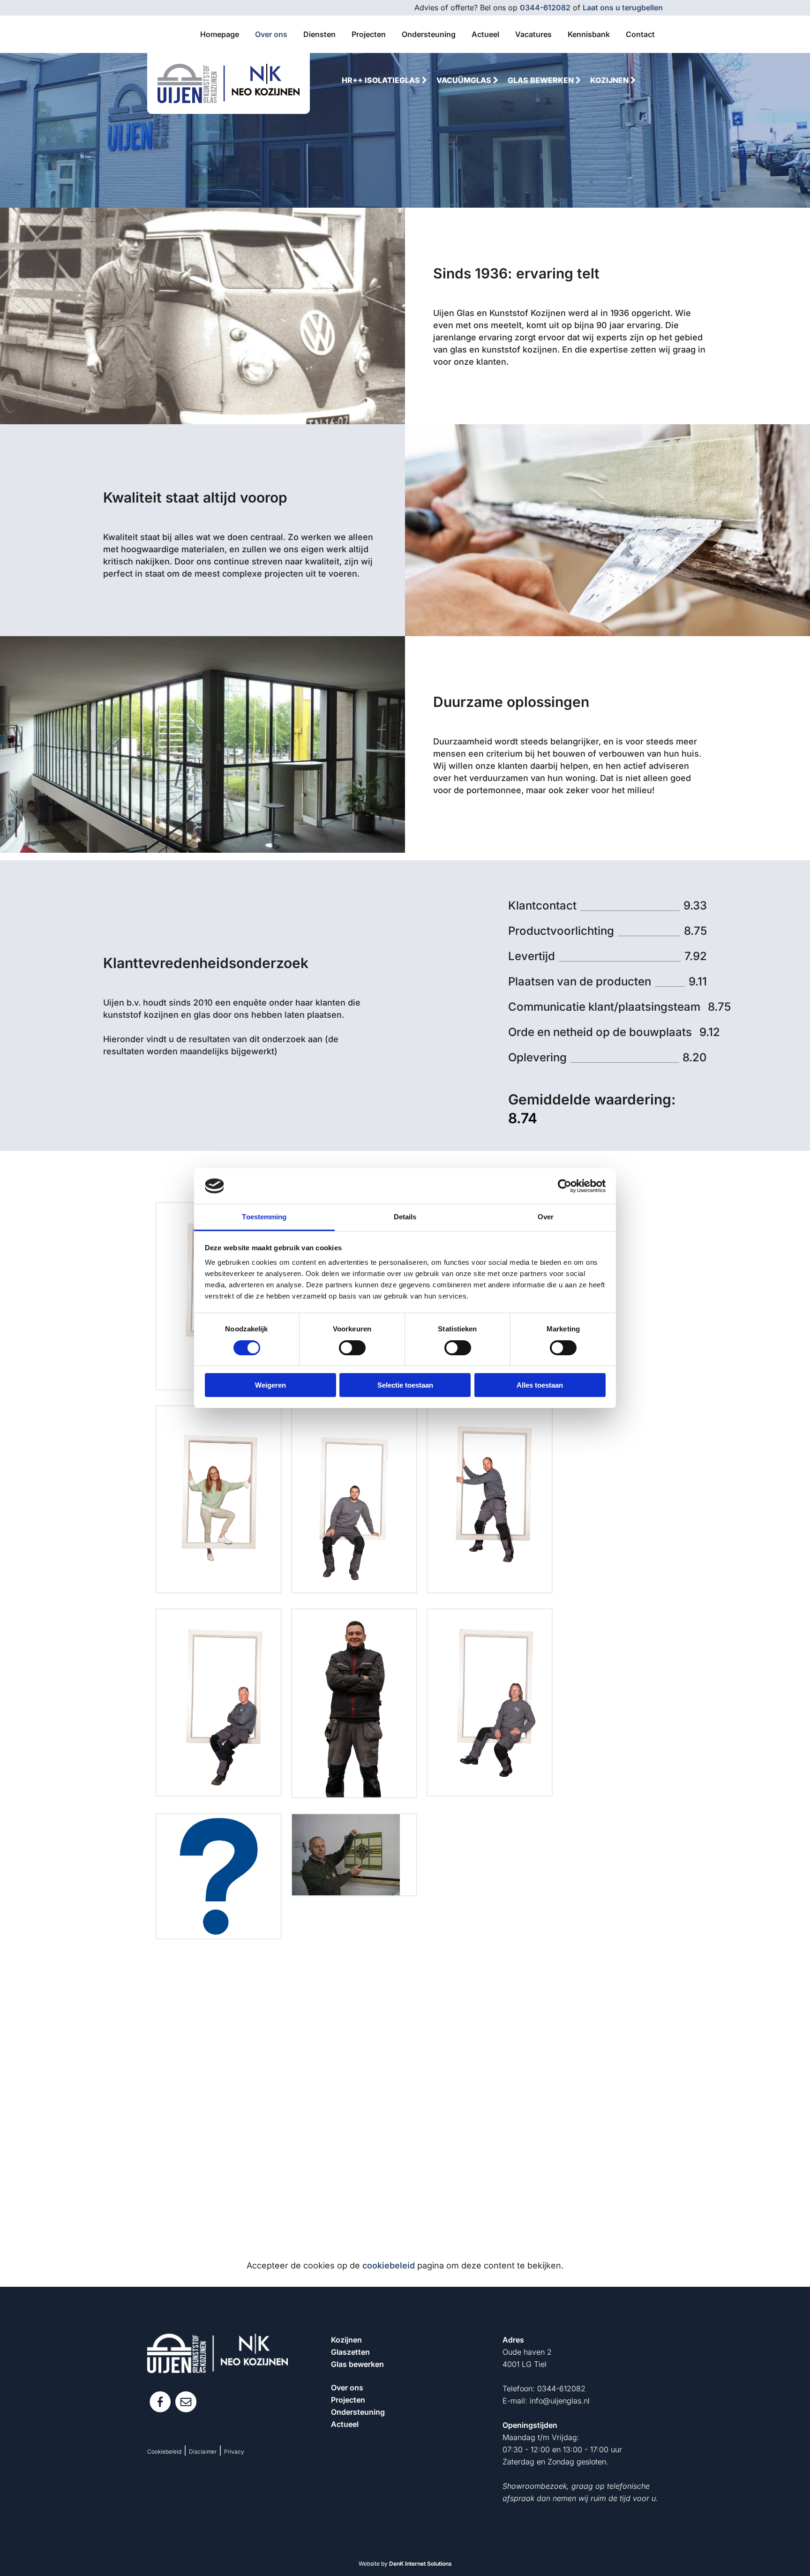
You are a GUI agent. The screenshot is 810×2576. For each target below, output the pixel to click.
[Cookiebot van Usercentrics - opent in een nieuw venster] (565, 1186)
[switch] (352, 1348)
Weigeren (270, 1385)
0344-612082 (545, 8)
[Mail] (186, 2402)
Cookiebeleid (164, 2452)
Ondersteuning (358, 2412)
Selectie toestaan (405, 1385)
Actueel (345, 2424)
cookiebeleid (389, 2265)
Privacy (234, 2452)
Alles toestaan (540, 1385)
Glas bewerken (542, 80)
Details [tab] (405, 1217)
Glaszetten (350, 2352)
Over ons (347, 2388)
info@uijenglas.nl (560, 2401)
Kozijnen (610, 80)
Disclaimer (203, 2452)
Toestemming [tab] (264, 1217)
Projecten (348, 2400)
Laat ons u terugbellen (623, 8)
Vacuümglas (465, 80)
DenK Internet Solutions (420, 2564)
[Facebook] (160, 2402)
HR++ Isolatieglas (382, 80)
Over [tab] (546, 1217)
